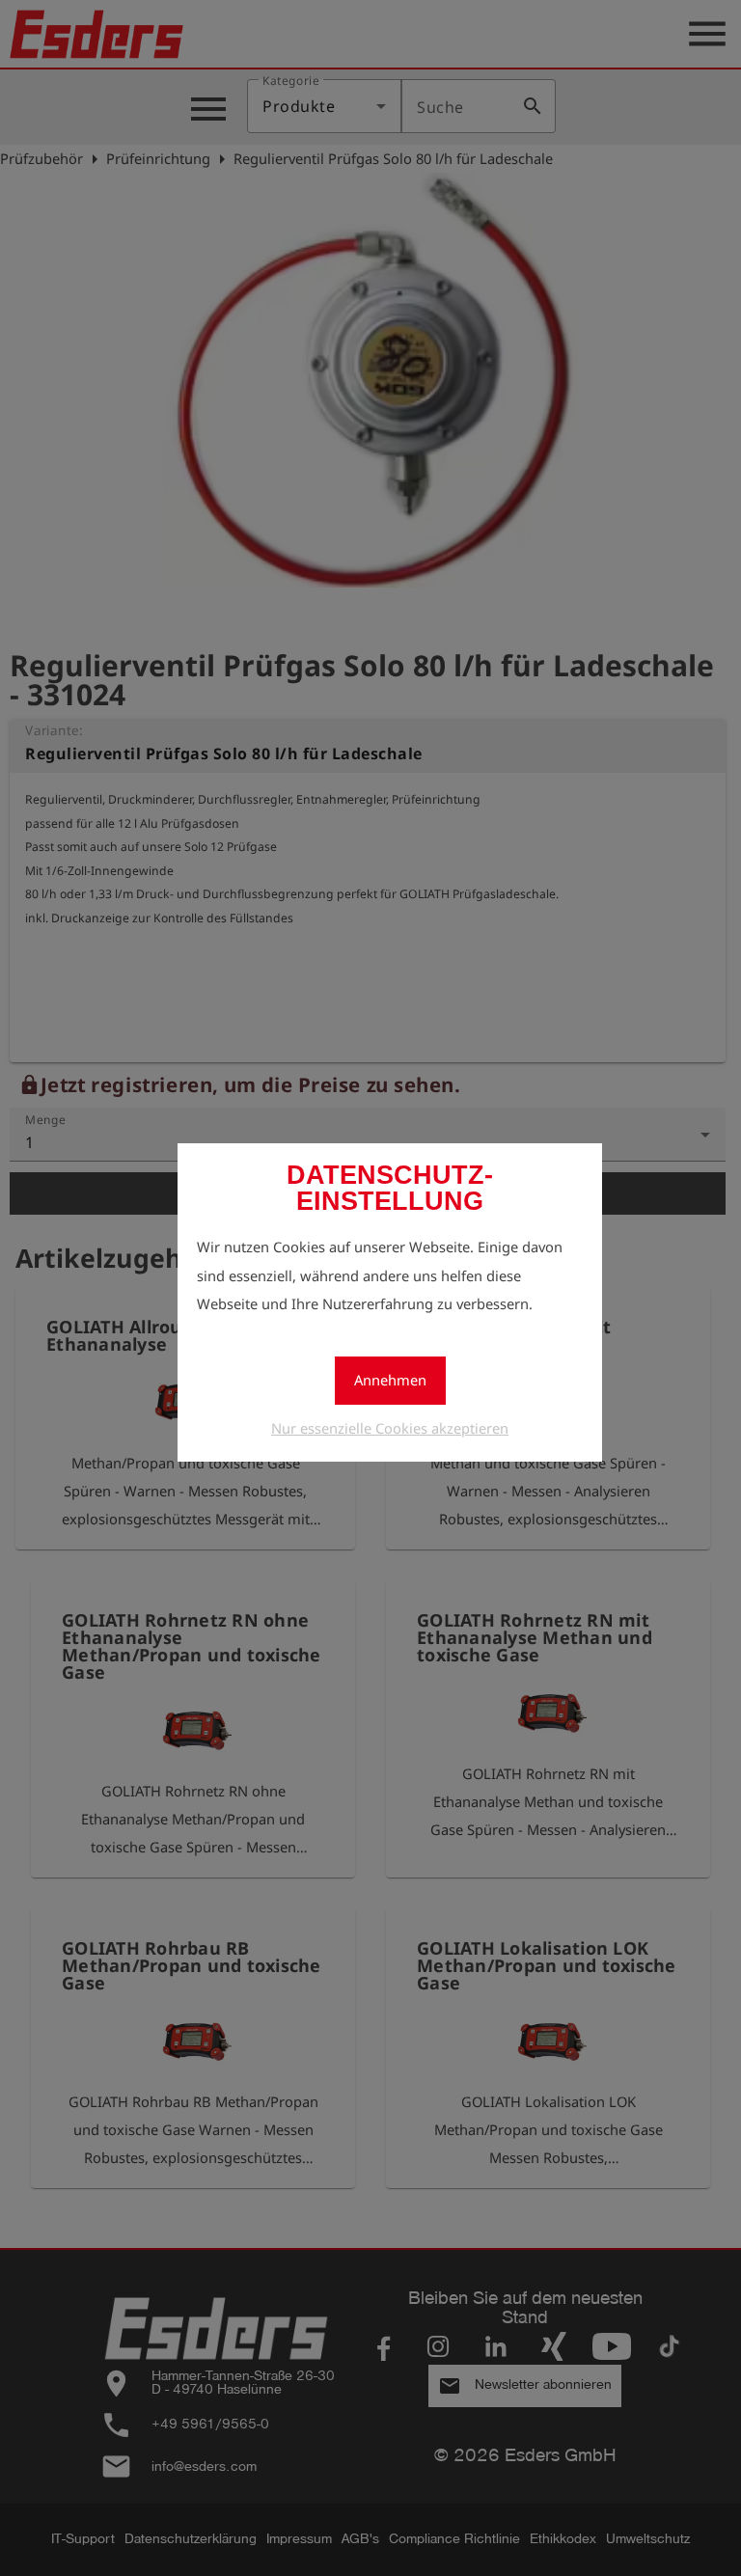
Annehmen (390, 1380)
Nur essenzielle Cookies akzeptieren (390, 1428)
